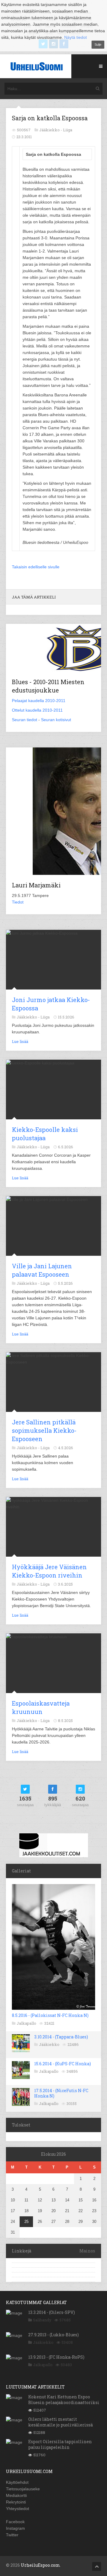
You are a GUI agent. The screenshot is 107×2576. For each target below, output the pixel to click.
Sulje (98, 44)
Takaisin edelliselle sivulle (36, 567)
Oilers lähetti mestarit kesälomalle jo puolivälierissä (60, 2422)
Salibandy (42, 2320)
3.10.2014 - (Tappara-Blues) (61, 2037)
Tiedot (18, 902)
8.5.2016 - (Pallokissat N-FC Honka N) (50, 2015)
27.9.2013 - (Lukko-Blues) (53, 2335)
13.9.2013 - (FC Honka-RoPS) (56, 2357)
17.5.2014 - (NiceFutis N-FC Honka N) (61, 2093)
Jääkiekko (49, 2044)
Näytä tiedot (75, 37)
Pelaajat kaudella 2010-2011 (39, 701)
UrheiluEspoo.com (40, 2565)
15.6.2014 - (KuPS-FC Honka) (63, 2064)
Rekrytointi (16, 2502)
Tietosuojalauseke (23, 2489)
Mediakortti (16, 2495)
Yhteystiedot (18, 2509)
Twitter (12, 2535)
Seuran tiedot (25, 720)
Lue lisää (20, 1041)
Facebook (15, 2522)
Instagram (15, 2528)
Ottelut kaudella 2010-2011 (37, 710)
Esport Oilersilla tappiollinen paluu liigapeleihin (60, 2444)
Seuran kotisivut (56, 720)
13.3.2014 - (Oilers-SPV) (52, 2312)
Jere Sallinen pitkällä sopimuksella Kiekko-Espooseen (44, 1430)
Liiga (68, 130)
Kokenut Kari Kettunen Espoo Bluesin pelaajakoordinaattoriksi (64, 2399)
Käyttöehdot (17, 2482)
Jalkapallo (26, 2023)
